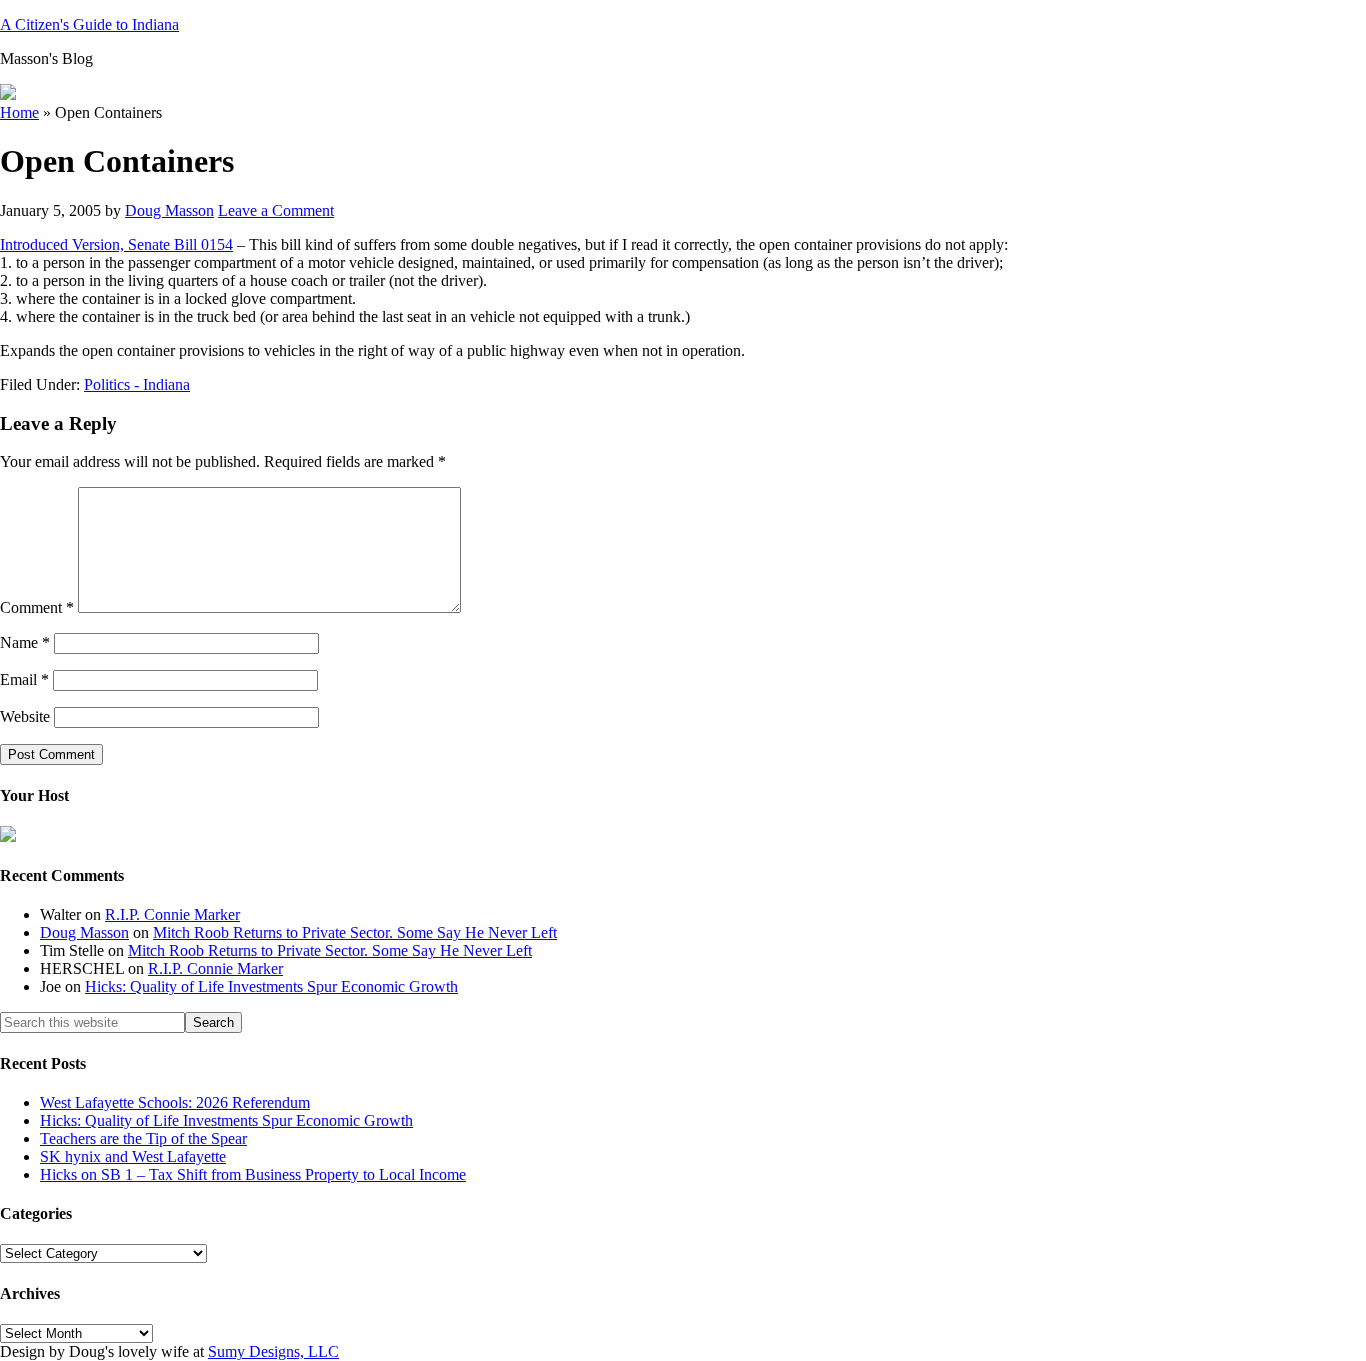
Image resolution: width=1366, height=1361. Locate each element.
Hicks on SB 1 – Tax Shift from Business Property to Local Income (253, 1174)
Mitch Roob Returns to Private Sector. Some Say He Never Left (355, 932)
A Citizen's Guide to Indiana (89, 24)
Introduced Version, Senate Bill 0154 (116, 244)
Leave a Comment (276, 210)
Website (25, 716)
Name (25, 642)
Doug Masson (84, 932)
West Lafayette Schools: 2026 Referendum (175, 1102)
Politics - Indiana (137, 384)
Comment (37, 607)
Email (24, 679)
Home (19, 112)
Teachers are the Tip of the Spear (143, 1138)
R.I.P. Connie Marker (172, 914)
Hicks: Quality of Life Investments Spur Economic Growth (271, 986)
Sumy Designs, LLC (273, 1351)
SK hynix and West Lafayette (133, 1156)
